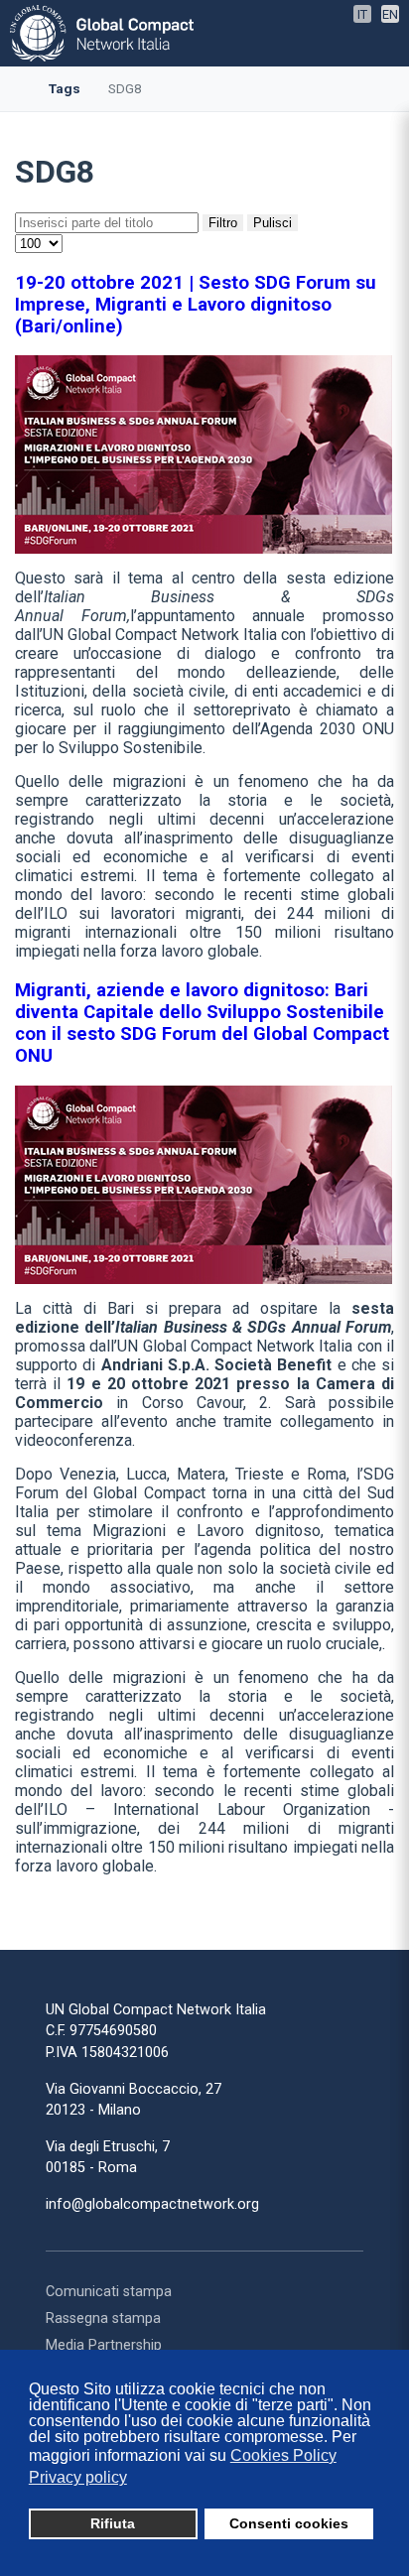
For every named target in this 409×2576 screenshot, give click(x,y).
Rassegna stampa (103, 2318)
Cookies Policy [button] (283, 2455)
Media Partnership (104, 2345)
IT (362, 14)
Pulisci (273, 223)
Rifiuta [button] (113, 2523)
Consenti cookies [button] (289, 2523)
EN (390, 14)
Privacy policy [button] (78, 2477)
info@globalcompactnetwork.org (152, 2204)
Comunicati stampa (109, 2292)
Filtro (223, 223)
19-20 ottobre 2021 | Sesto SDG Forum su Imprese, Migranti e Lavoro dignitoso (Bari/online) (196, 305)
